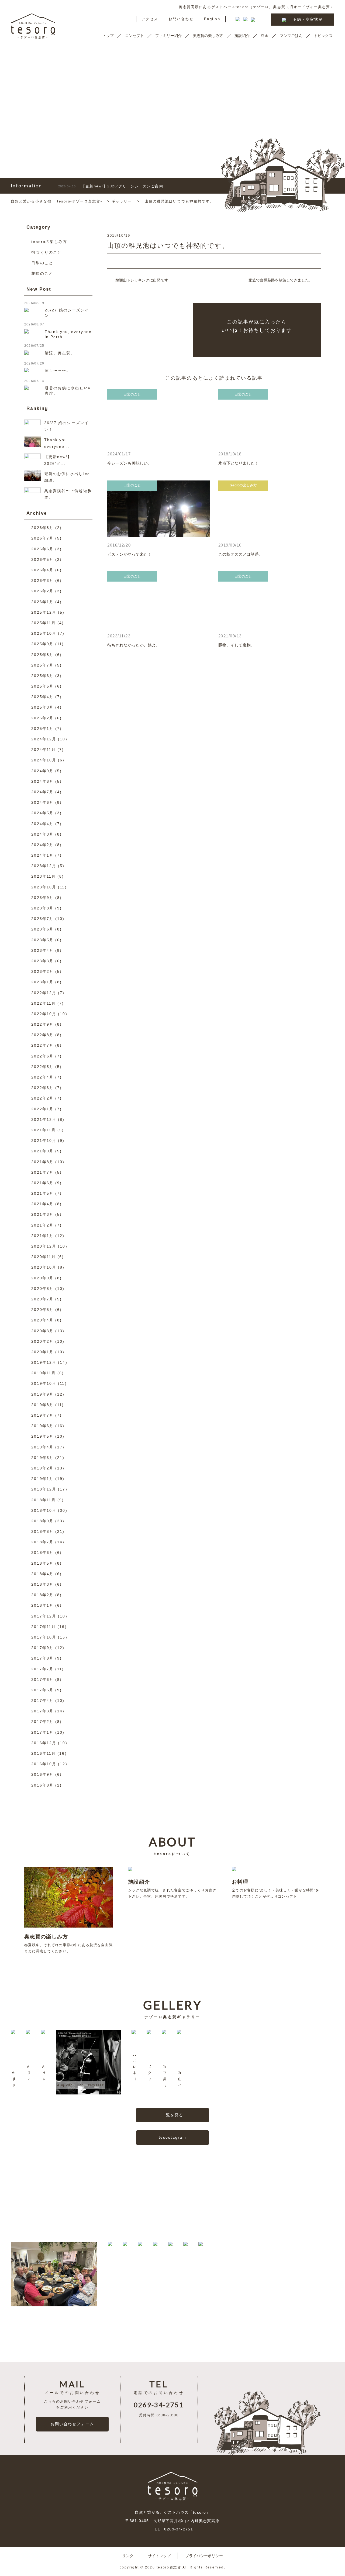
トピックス (323, 36)
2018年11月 (44, 1500)
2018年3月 (42, 1584)
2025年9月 (42, 644)
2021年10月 (44, 1141)
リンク (128, 2556)
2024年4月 (42, 824)
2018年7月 (42, 1542)
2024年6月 (42, 802)
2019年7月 (42, 1415)
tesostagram (172, 2137)
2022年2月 (42, 1098)
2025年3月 (42, 707)
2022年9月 (42, 1024)
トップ (108, 36)
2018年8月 (42, 1531)
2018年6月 (42, 1553)
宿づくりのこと (46, 252)
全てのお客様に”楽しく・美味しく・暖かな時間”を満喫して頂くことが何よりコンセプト (275, 1889)
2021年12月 (44, 1119)
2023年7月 (42, 919)
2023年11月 (44, 876)
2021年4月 (42, 1204)
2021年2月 (42, 1225)
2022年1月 (42, 1109)
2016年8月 (42, 1785)
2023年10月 (44, 887)
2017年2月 (42, 1722)
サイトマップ (159, 2556)
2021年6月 (42, 1183)
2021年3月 (42, 1214)
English (212, 19)
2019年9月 (42, 1394)
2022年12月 (44, 993)
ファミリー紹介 (168, 36)
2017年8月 (42, 1658)
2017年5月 (42, 1690)
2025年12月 (44, 612)
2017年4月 (42, 1701)
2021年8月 (42, 1162)
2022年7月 (42, 1045)
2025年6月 (42, 676)
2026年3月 (42, 581)
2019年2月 (42, 1468)
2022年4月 (42, 1077)
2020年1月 (42, 1352)
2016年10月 (44, 1764)
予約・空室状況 (308, 19)
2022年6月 (42, 1056)
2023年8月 (42, 908)
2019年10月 (44, 1383)
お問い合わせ (181, 19)
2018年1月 (42, 1605)
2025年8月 (42, 655)
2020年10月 (44, 1267)
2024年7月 (42, 792)
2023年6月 (42, 929)
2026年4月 (42, 570)
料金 (265, 36)
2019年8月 (42, 1405)
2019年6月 (42, 1426)
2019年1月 (42, 1479)
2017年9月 (42, 1648)
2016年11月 (44, 1753)
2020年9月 (42, 1278)
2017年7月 (42, 1669)
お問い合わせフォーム (72, 2424)
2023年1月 (42, 982)
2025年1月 (42, 729)
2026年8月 (42, 528)
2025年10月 (44, 633)
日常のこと (42, 263)
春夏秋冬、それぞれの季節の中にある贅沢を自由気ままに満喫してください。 (68, 1943)
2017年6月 (42, 1679)
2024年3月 (42, 834)
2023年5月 (42, 940)
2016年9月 (42, 1774)
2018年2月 (42, 1595)
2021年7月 (42, 1172)
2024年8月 (42, 781)
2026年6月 (42, 549)
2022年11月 (44, 1003)
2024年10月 (44, 760)
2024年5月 (42, 813)
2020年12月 (44, 1246)
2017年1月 (42, 1732)
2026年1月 (42, 602)
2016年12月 (44, 1743)
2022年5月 (42, 1067)
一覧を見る (173, 2115)
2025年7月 (42, 665)
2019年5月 (42, 1436)
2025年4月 (42, 697)
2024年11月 (44, 750)
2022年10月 (44, 1014)
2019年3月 (42, 1458)
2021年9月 (42, 1151)
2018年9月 (42, 1521)
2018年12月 (44, 1489)
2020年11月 (44, 1257)
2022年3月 (42, 1088)
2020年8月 (42, 1289)
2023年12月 (44, 866)
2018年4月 (42, 1574)
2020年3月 (42, 1331)
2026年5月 (42, 559)
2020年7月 (42, 1299)
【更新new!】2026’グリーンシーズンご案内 (111, 186)
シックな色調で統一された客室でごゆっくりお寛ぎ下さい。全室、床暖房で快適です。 (172, 1889)
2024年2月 (42, 845)
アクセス (150, 19)
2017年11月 (44, 1627)
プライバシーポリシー (204, 2556)
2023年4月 (42, 950)
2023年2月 (42, 971)
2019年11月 (44, 1373)
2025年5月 (42, 686)
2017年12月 (44, 1616)
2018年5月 (42, 1563)
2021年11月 (44, 1130)
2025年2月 (42, 718)
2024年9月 (42, 771)
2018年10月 (44, 1510)
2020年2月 (42, 1341)
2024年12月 (44, 739)
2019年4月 (42, 1447)
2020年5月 (42, 1310)
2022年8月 (42, 1035)
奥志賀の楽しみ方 (208, 36)
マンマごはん (291, 36)
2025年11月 (44, 623)
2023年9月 (42, 898)
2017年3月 (42, 1711)
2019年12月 (44, 1362)
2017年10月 (44, 1637)
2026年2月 (42, 591)
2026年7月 (42, 538)
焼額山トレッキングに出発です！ (144, 280)
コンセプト (134, 36)
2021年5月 (42, 1193)
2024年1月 (42, 855)
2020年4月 (42, 1320)
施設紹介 (242, 36)
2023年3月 (42, 961)
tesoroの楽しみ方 (49, 242)
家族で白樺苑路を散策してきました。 (281, 280)
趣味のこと (42, 273)
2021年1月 (42, 1236)
